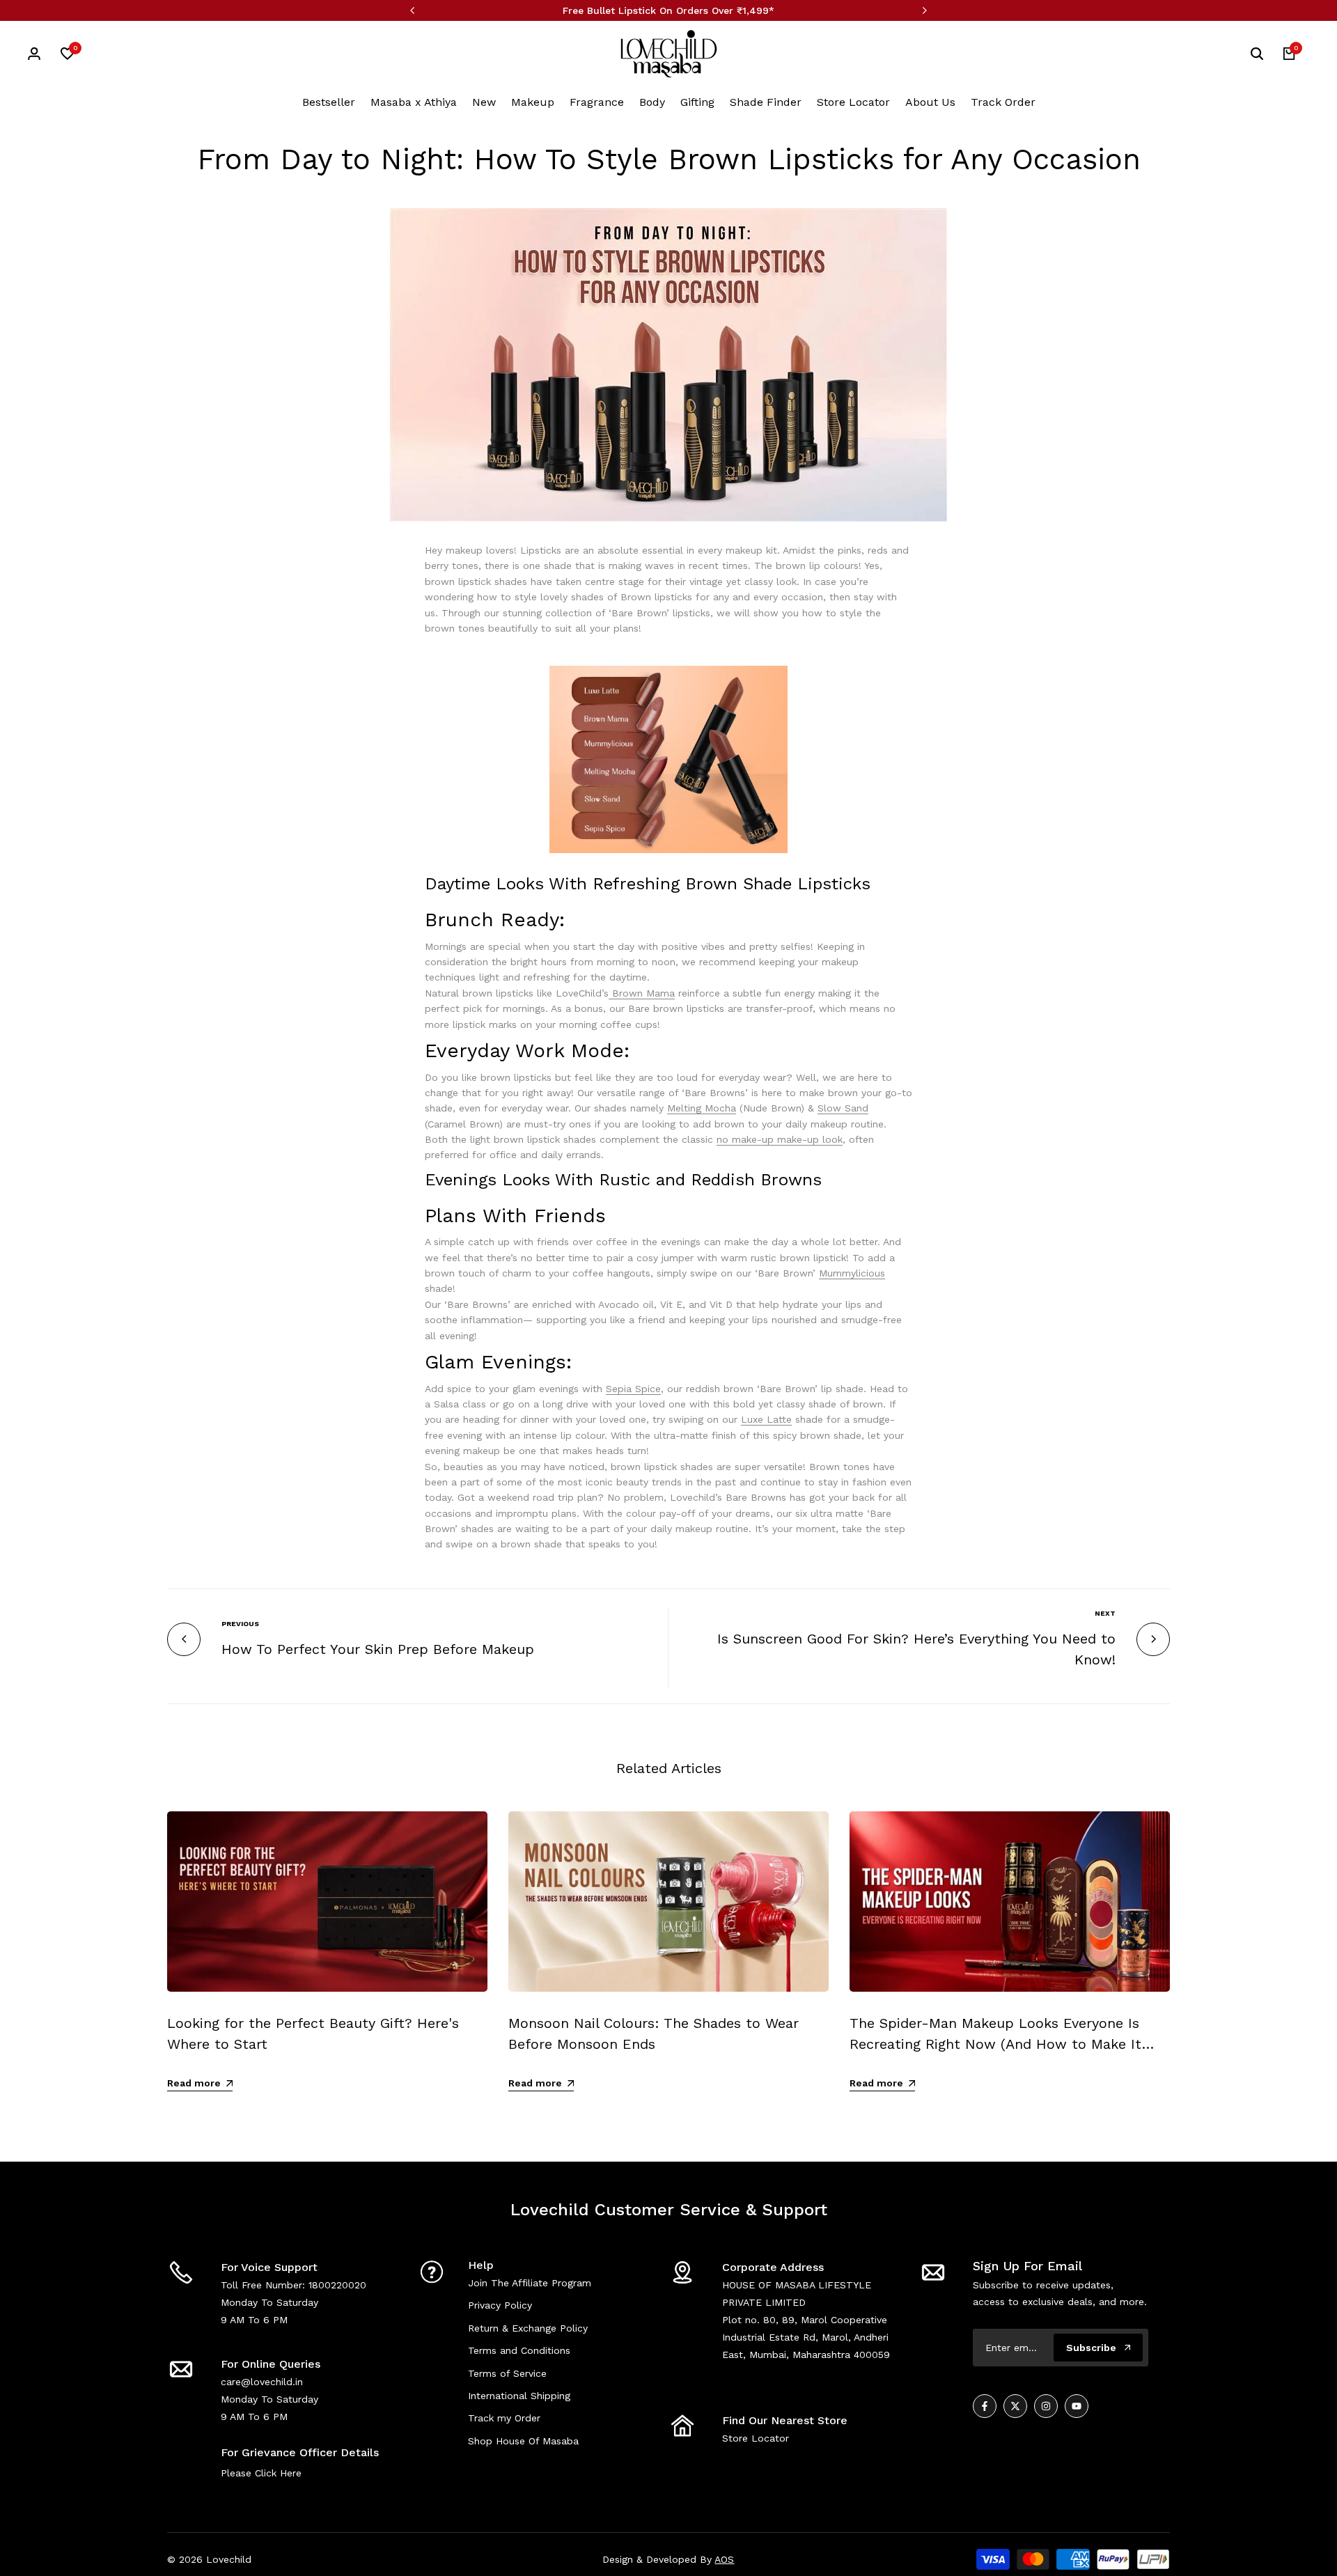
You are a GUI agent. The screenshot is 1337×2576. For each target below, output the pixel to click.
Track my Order (504, 2418)
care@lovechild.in (262, 2382)
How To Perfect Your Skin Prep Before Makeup (378, 1649)
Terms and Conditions (519, 2350)
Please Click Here (261, 2473)
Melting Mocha (702, 1108)
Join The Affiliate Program (530, 2283)
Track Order (1003, 102)
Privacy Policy (500, 2305)
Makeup (533, 102)
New (484, 102)
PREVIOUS (240, 1624)
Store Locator (853, 102)
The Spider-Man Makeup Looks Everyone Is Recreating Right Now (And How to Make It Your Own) (995, 2044)
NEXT (1105, 1613)
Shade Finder (766, 102)
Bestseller (329, 102)
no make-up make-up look (780, 1139)
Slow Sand (843, 1108)
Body (652, 102)
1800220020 (337, 2285)
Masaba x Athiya (414, 102)
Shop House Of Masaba (523, 2441)
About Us (930, 102)
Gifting (697, 102)
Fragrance (597, 102)
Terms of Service (507, 2373)
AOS (724, 2559)
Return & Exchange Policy (528, 2328)
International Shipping (519, 2396)
